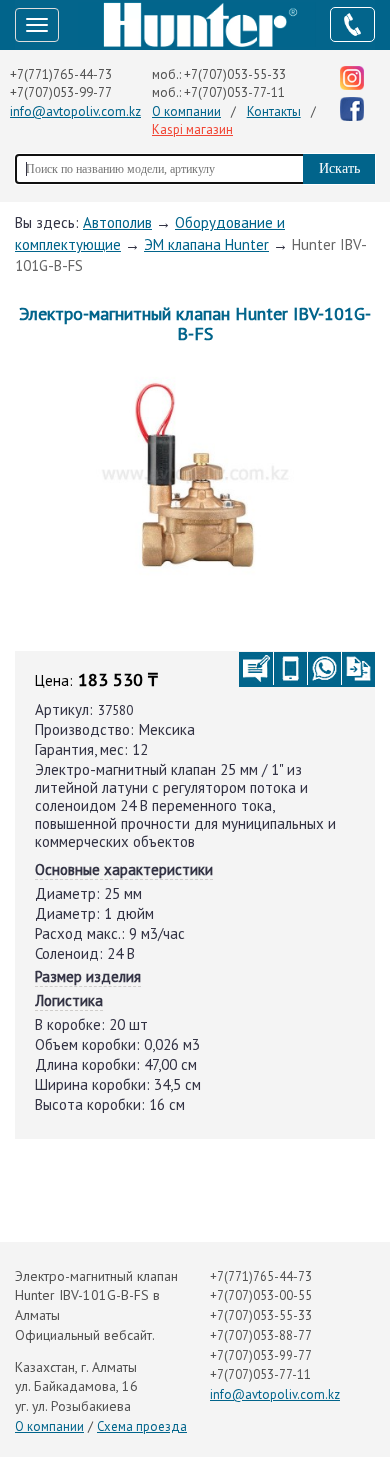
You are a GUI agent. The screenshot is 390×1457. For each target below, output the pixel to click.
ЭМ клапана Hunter (206, 244)
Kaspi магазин (192, 129)
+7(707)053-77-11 (234, 92)
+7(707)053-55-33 (235, 74)
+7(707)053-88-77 (261, 1335)
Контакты (274, 111)
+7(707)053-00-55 (261, 1295)
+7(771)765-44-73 (61, 74)
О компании (186, 111)
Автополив (117, 222)
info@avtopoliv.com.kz (75, 111)
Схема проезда (142, 1426)
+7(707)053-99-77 (61, 92)
